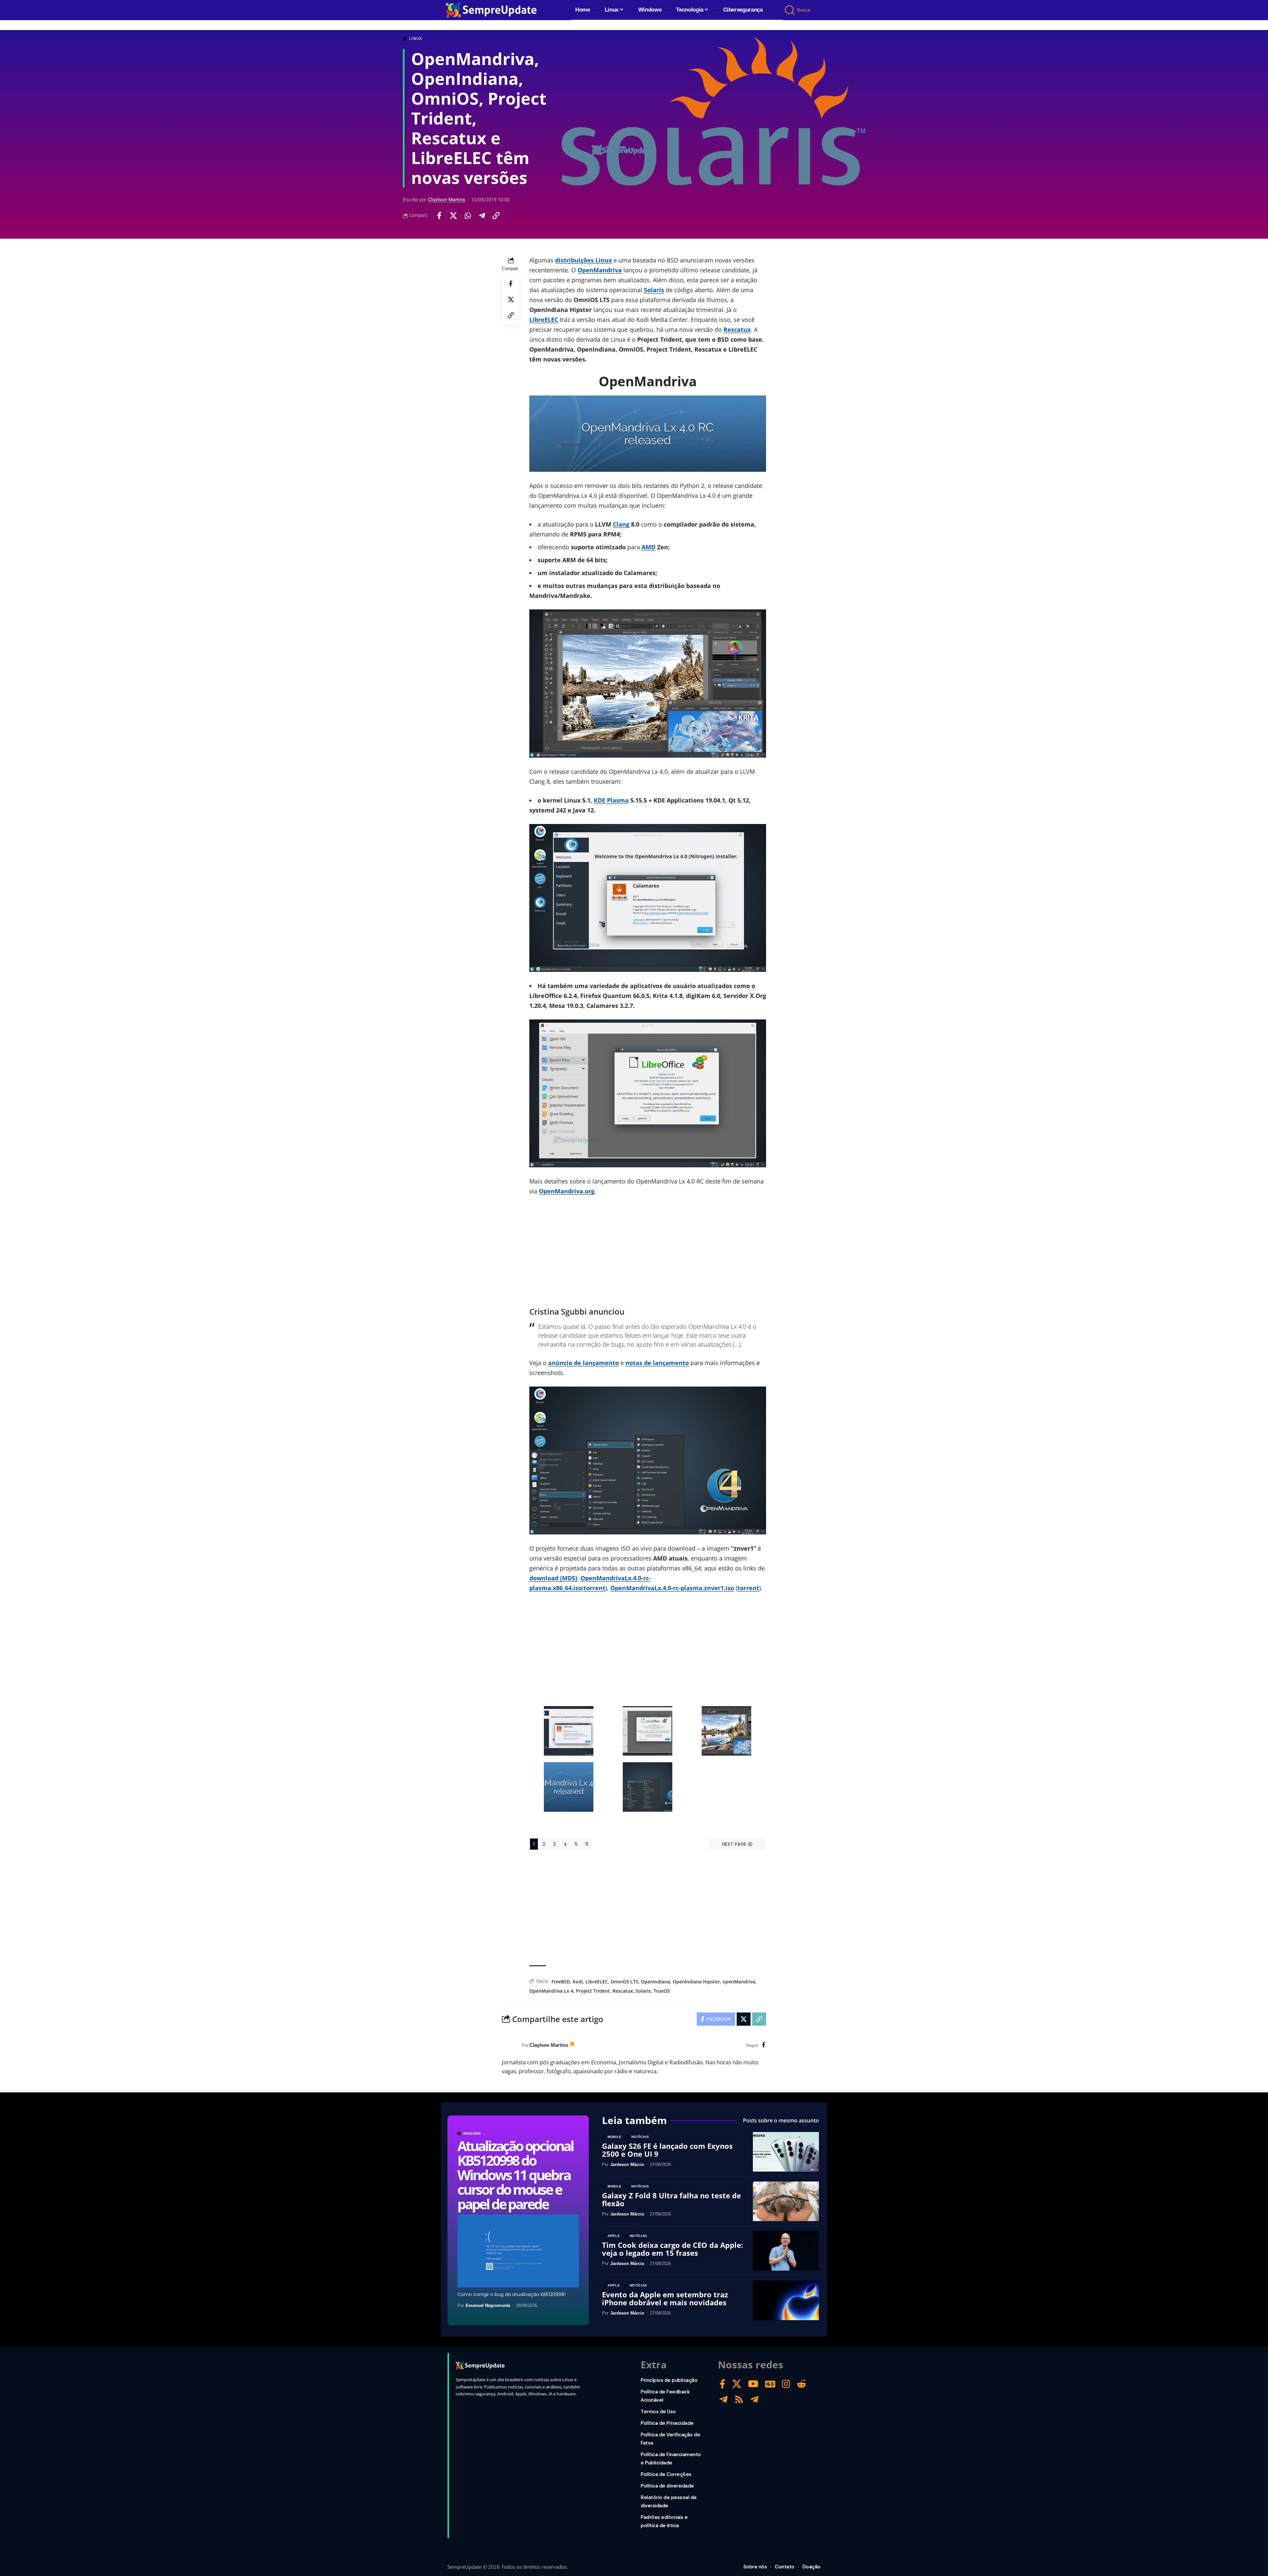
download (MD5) (553, 1578)
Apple (614, 2236)
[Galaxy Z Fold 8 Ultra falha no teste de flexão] (786, 2201)
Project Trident (593, 1991)
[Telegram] (724, 2400)
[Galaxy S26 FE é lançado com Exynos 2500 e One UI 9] (786, 2152)
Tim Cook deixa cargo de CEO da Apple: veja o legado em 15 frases (672, 2249)
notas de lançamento (657, 1363)
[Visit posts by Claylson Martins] (510, 2045)
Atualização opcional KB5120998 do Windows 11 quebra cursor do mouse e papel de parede (515, 2175)
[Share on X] (453, 216)
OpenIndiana (655, 1982)
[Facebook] (764, 2045)
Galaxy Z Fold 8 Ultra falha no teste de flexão (671, 2199)
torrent (594, 1588)
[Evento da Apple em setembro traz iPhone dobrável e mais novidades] (786, 2300)
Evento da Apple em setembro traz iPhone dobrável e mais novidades (665, 2298)
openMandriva (739, 1982)
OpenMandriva (600, 270)
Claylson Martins (447, 200)
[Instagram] (786, 2384)
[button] (790, 10)
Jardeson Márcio (627, 2164)
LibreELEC (544, 320)
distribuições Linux (583, 260)
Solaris (654, 290)
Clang (621, 524)
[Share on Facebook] (439, 216)
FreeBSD (561, 1982)
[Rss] (739, 2400)
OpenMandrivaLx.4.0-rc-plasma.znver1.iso (672, 1588)
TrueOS (662, 1991)
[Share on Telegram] (482, 216)
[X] (737, 2384)
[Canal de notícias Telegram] (754, 2400)
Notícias (640, 2137)
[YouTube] (753, 2384)
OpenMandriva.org (567, 1191)
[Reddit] (801, 2384)
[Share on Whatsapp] (468, 216)
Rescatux (737, 329)
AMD (649, 547)
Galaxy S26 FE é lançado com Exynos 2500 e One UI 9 (667, 2150)
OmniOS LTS (624, 1982)
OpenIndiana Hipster (696, 1982)
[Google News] (770, 2384)
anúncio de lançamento (583, 1363)
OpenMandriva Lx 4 (551, 1991)
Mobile (615, 2137)
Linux (416, 39)
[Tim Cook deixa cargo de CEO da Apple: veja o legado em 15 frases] (786, 2251)
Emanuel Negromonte (488, 2305)
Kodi (578, 1982)
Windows (472, 2134)
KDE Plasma (611, 800)
